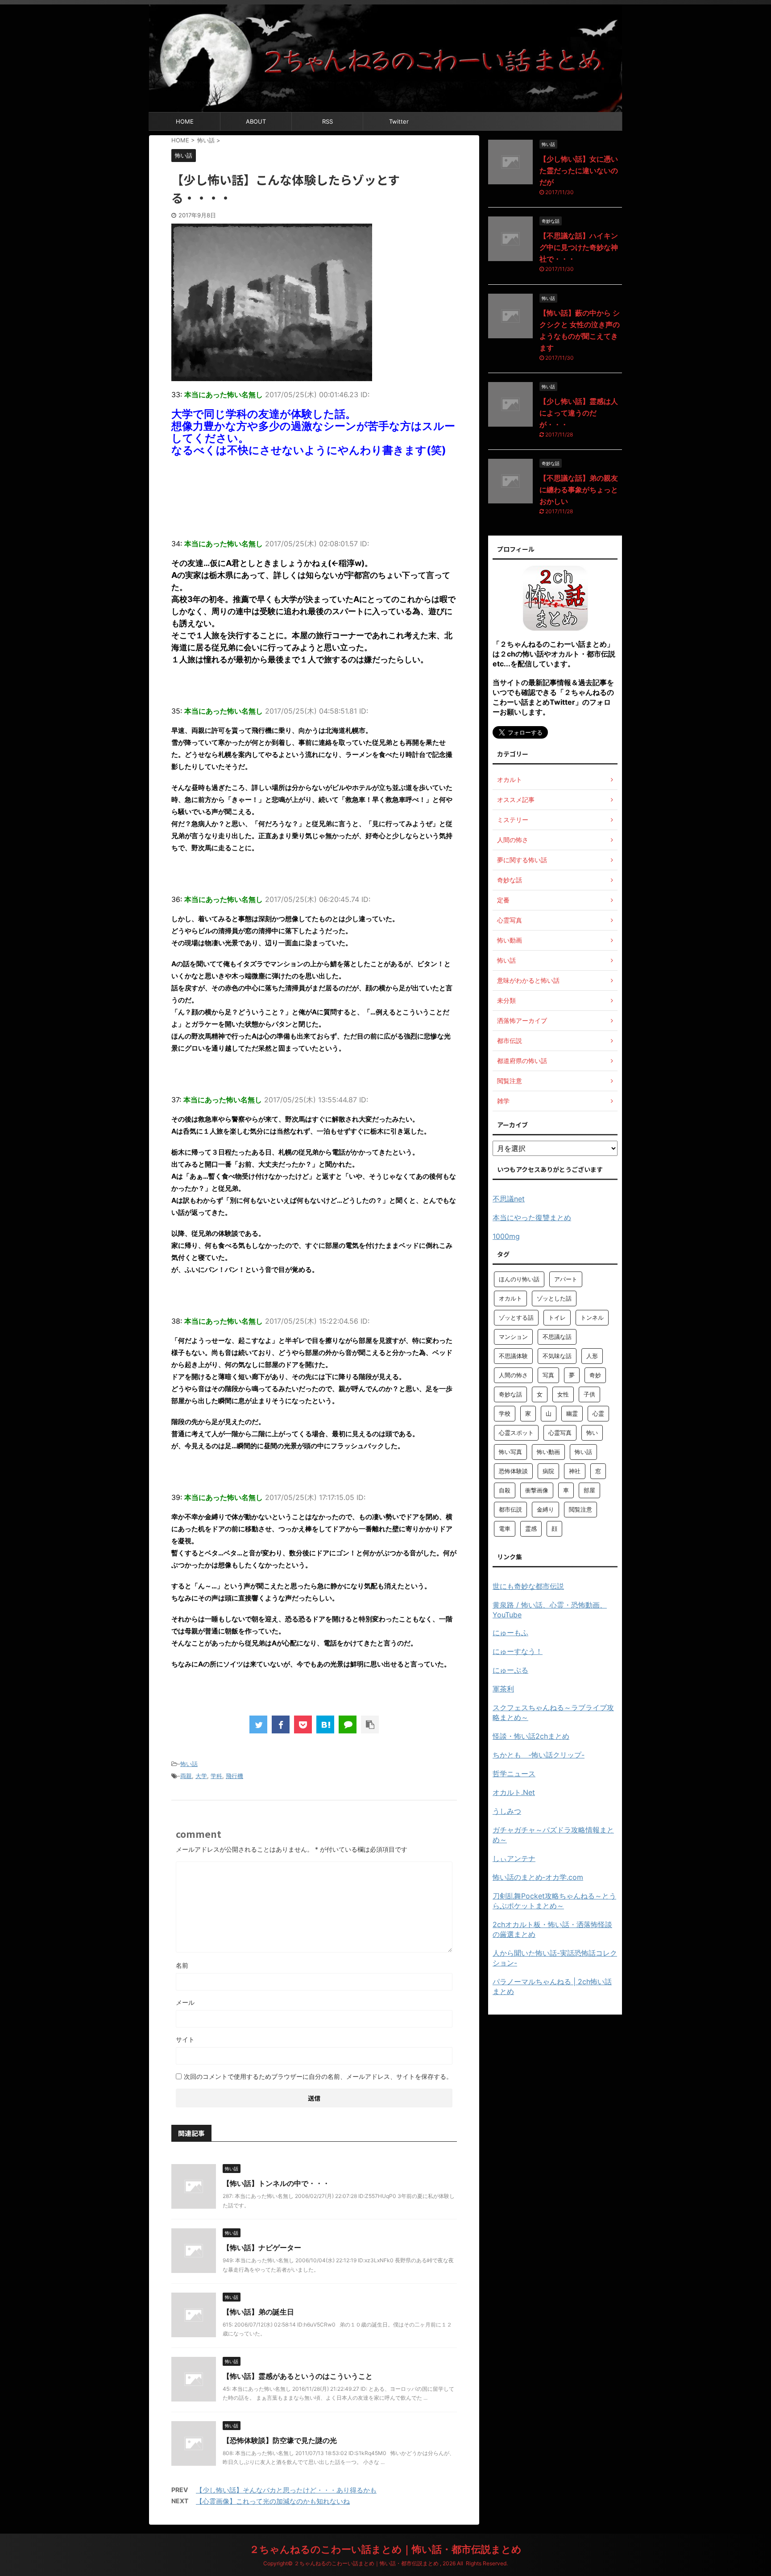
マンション (513, 1337)
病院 (548, 1471)
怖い (592, 1433)
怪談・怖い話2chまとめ (531, 1736)
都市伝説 (510, 1509)
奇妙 (595, 1375)
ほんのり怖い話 (519, 1279)
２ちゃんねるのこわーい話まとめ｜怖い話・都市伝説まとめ (385, 2549)
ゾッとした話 (554, 1298)
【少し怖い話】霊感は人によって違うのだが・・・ (579, 413)
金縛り (545, 1509)
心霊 (598, 1413)
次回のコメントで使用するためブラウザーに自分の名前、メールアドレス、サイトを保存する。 (318, 2076)
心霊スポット (516, 1433)
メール (185, 2002)
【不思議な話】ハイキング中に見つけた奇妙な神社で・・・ (579, 247)
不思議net (509, 1199)
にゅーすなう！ (518, 1651)
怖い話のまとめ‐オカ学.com (538, 1877)
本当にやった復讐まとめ (532, 1217)
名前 (182, 1965)
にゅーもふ (510, 1633)
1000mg (506, 1236)
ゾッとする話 (516, 1317)
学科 (216, 1776)
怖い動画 (548, 1452)
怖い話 (189, 1764)
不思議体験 (513, 1356)
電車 (505, 1529)
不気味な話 (557, 1356)
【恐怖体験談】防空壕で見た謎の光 (280, 2440)
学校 (505, 1413)
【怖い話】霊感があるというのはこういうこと (298, 2376)
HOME (185, 121)
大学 (201, 1776)
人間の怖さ (513, 1375)
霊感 (531, 1529)
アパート (566, 1279)
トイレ (557, 1317)
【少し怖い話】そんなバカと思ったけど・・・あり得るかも (286, 2490)
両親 (186, 1776)
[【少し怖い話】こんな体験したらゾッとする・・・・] (325, 1724)
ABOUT (256, 121)
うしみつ (507, 1811)
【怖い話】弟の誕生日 (258, 2312)
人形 (592, 1356)
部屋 (589, 1490)
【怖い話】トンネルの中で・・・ (276, 2183)
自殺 (505, 1490)
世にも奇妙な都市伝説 (528, 1586)
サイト (185, 2039)
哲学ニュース (514, 1774)
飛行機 (234, 1776)
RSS (327, 121)
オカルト (510, 1298)
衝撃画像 (537, 1490)
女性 (563, 1394)
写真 (548, 1375)
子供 (589, 1394)
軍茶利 (503, 1689)
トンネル (592, 1317)
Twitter (399, 121)
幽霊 (572, 1413)
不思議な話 (557, 1337)
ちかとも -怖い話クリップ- (539, 1755)
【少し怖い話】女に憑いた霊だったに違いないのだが (579, 170)
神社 (575, 1471)
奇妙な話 (510, 1394)
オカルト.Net (514, 1792)
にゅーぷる (510, 1670)
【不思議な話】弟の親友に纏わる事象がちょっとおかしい (579, 490)
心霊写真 (560, 1433)
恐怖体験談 (513, 1471)
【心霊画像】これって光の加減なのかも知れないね (273, 2501)
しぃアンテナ (514, 1858)
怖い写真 (510, 1452)
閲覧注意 (580, 1509)
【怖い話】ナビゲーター (262, 2248)
